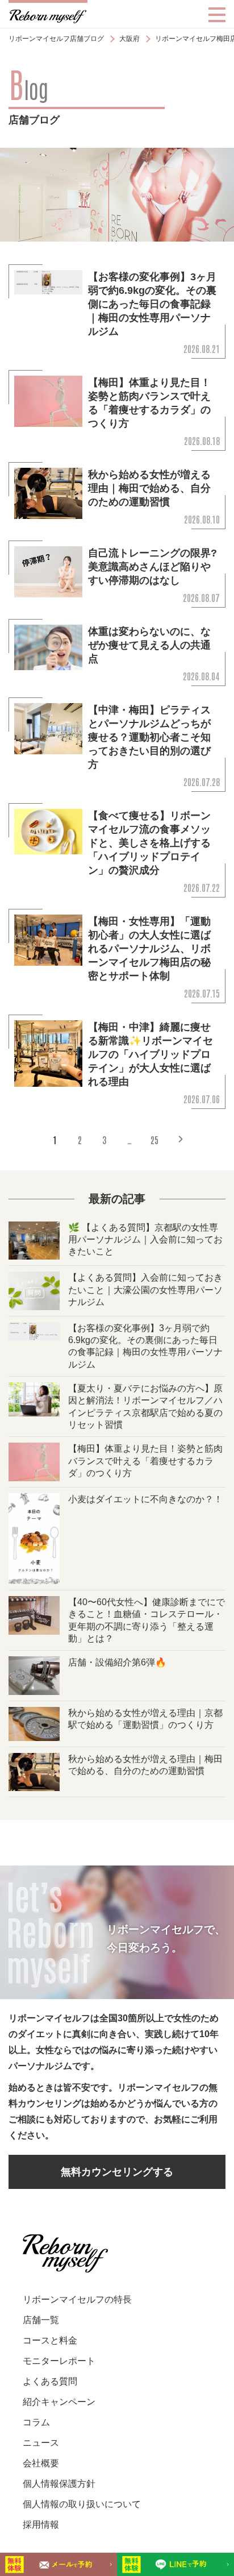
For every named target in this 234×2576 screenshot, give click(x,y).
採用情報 (41, 2525)
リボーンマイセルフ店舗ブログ (56, 39)
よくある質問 (50, 2381)
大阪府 (129, 39)
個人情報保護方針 (59, 2484)
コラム (36, 2422)
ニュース (41, 2443)
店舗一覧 (41, 2320)
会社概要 (41, 2463)
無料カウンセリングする (117, 2172)
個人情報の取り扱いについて (82, 2504)
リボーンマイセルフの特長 (77, 2299)
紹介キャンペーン (59, 2402)
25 (154, 1140)
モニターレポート (59, 2361)
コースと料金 (50, 2340)
